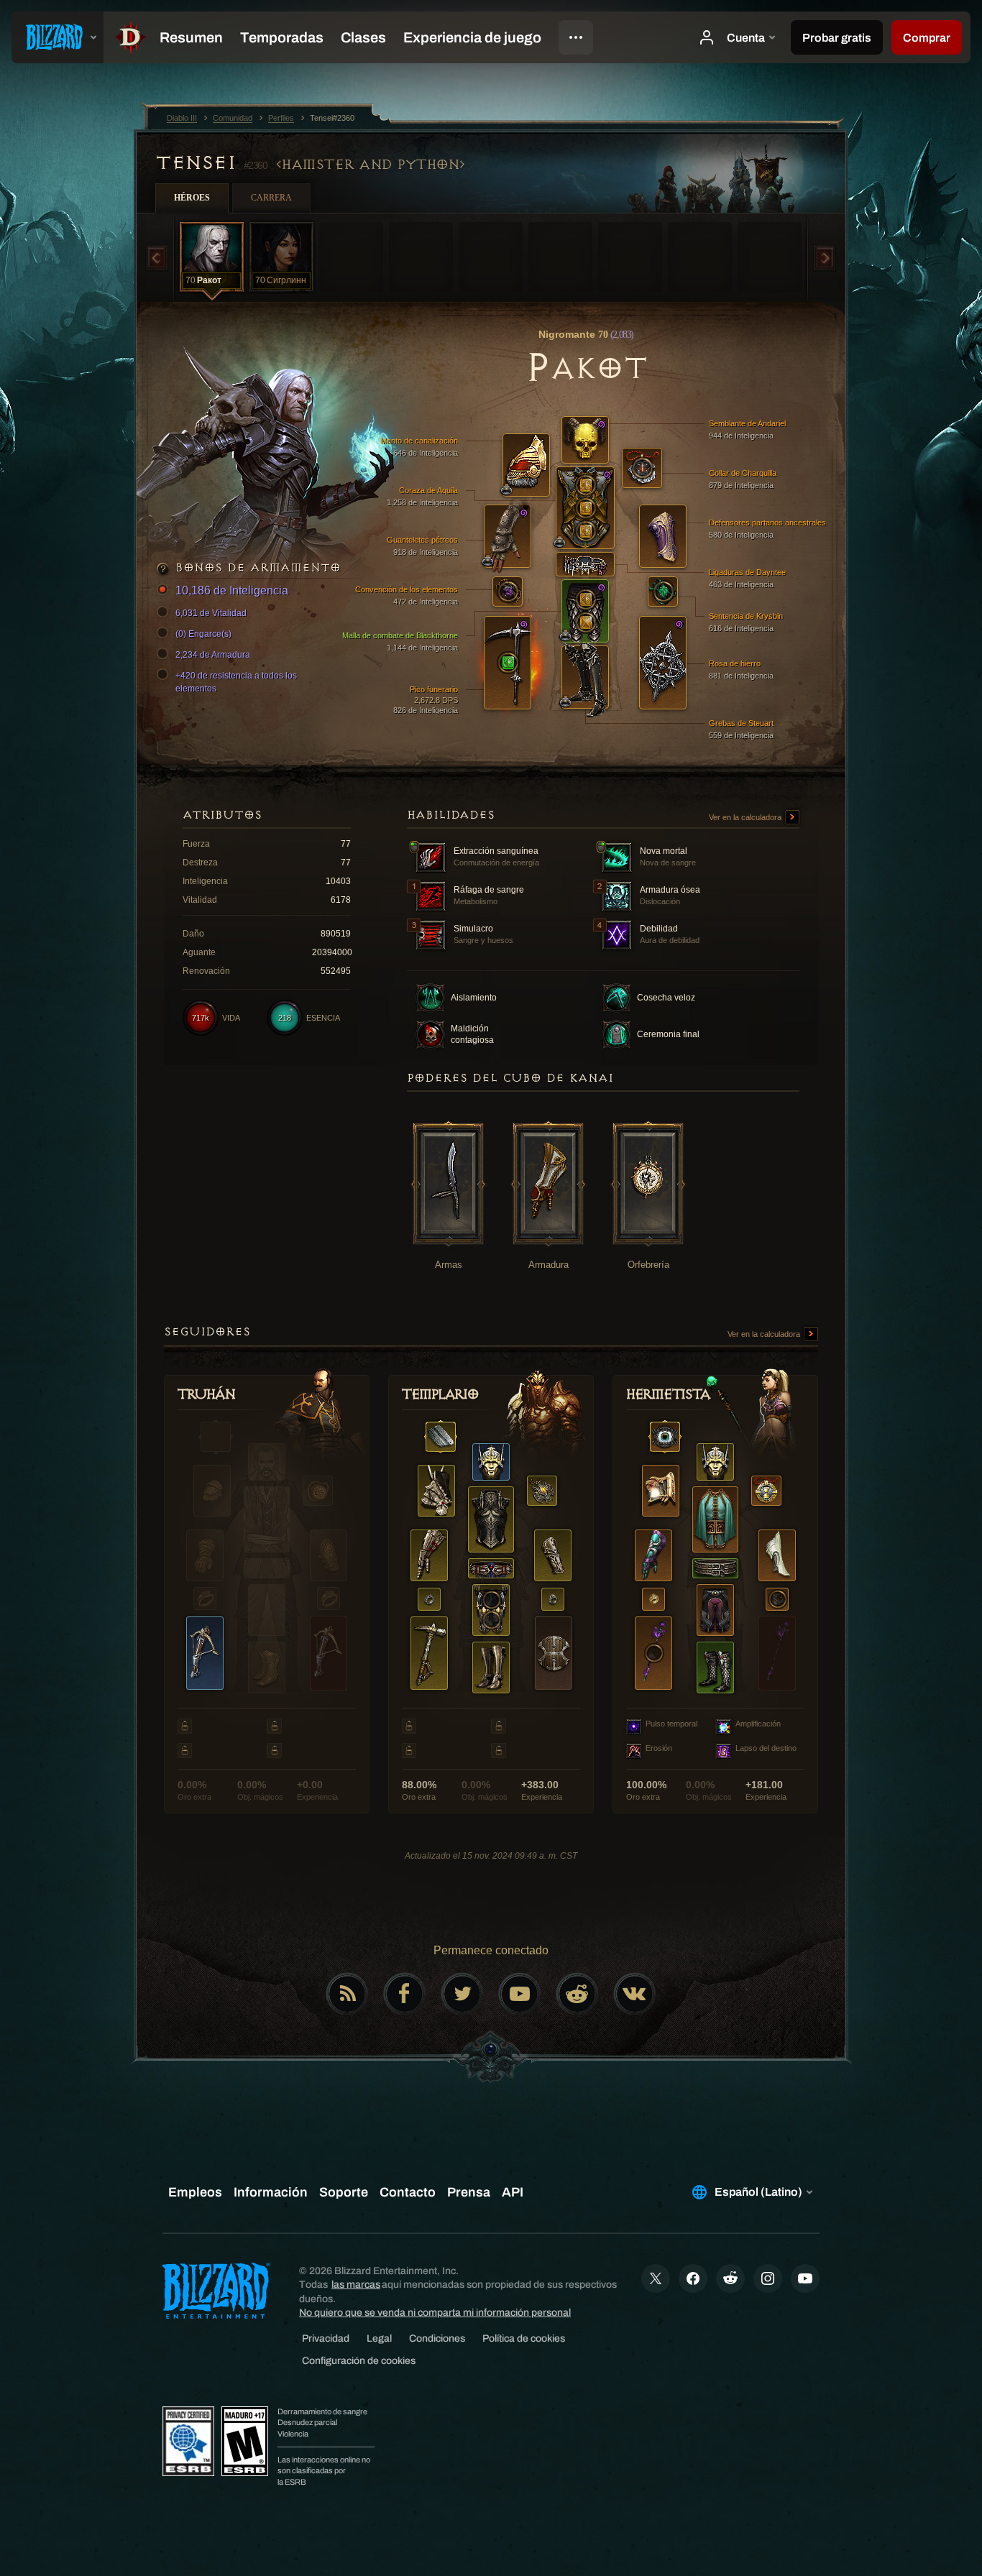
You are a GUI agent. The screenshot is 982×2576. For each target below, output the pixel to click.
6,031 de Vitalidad (211, 613)
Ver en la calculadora (746, 817)
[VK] (635, 1994)
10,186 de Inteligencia (232, 590)
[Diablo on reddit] (577, 1994)
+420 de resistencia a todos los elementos (236, 682)
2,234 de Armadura (213, 655)
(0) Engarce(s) (203, 634)
